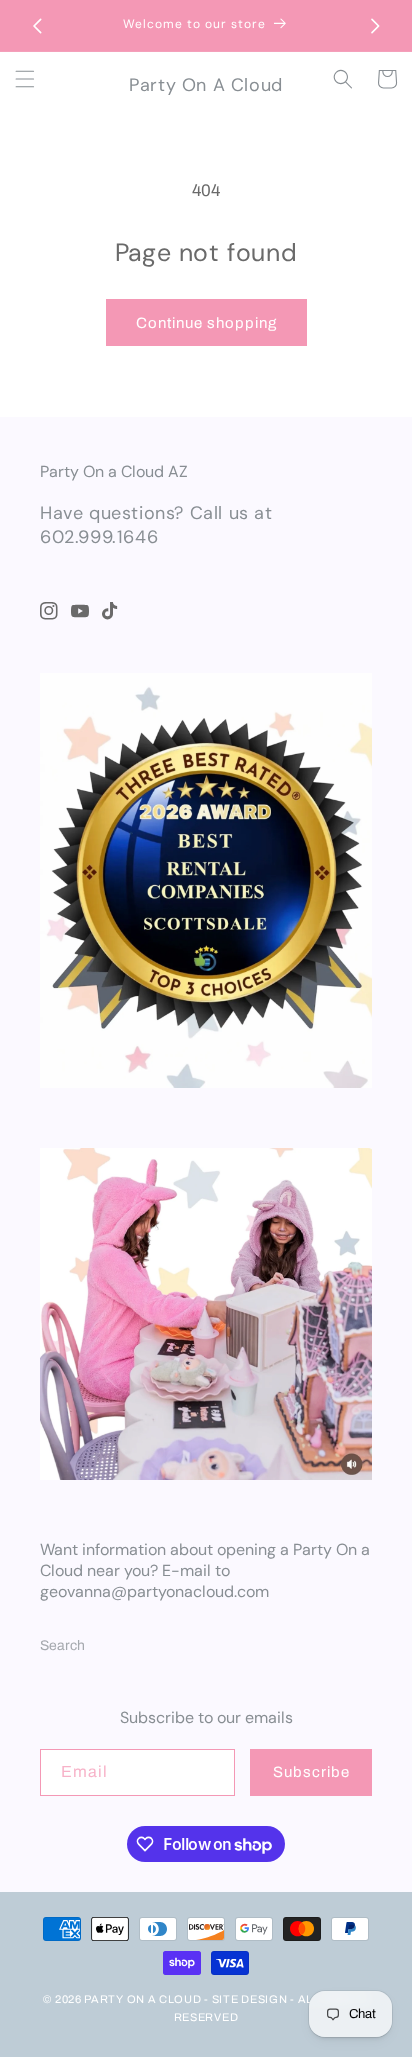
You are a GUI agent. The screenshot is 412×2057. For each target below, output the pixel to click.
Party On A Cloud (142, 1999)
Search (62, 1645)
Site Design (250, 1999)
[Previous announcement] (37, 26)
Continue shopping (206, 323)
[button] (25, 79)
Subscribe (311, 1772)
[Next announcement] (375, 26)
